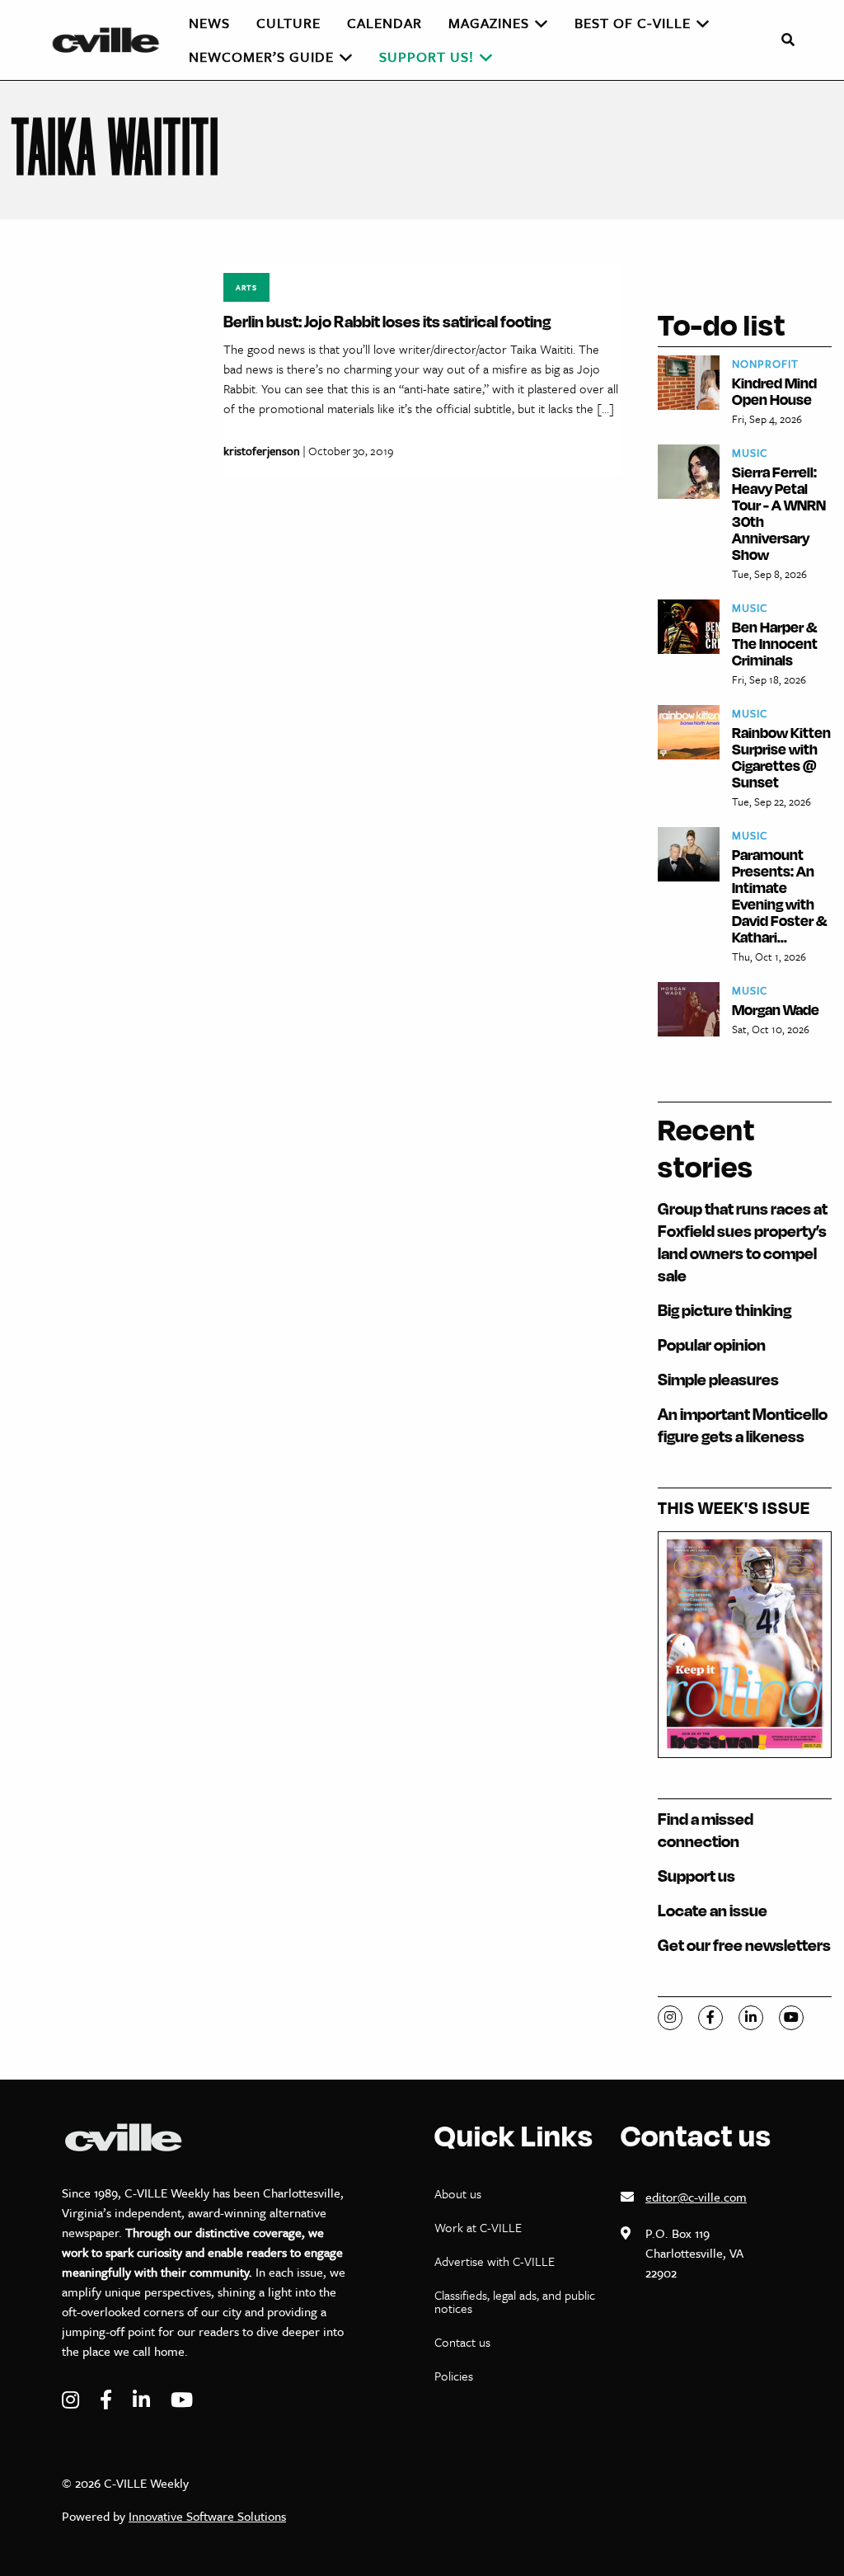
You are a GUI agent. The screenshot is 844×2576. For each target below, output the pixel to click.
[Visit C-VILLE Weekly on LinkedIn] (143, 2400)
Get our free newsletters (744, 1945)
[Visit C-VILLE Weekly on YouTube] (182, 2400)
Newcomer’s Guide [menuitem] (261, 56)
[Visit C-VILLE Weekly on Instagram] (73, 2400)
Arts (246, 287)
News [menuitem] (209, 23)
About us (458, 2193)
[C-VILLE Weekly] (113, 40)
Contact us (462, 2342)
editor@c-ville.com (696, 2197)
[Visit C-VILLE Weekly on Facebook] (108, 2400)
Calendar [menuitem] (384, 23)
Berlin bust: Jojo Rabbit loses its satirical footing (387, 321)
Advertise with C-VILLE (495, 2261)
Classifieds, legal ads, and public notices (515, 2301)
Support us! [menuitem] (427, 56)
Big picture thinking (724, 1310)
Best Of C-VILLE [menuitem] (633, 23)
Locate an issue (713, 1910)
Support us (696, 1876)
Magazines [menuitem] (489, 23)
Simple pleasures (718, 1379)
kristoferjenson (262, 451)
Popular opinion (712, 1344)
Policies (454, 2376)
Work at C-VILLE (478, 2227)
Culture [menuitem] (288, 23)
